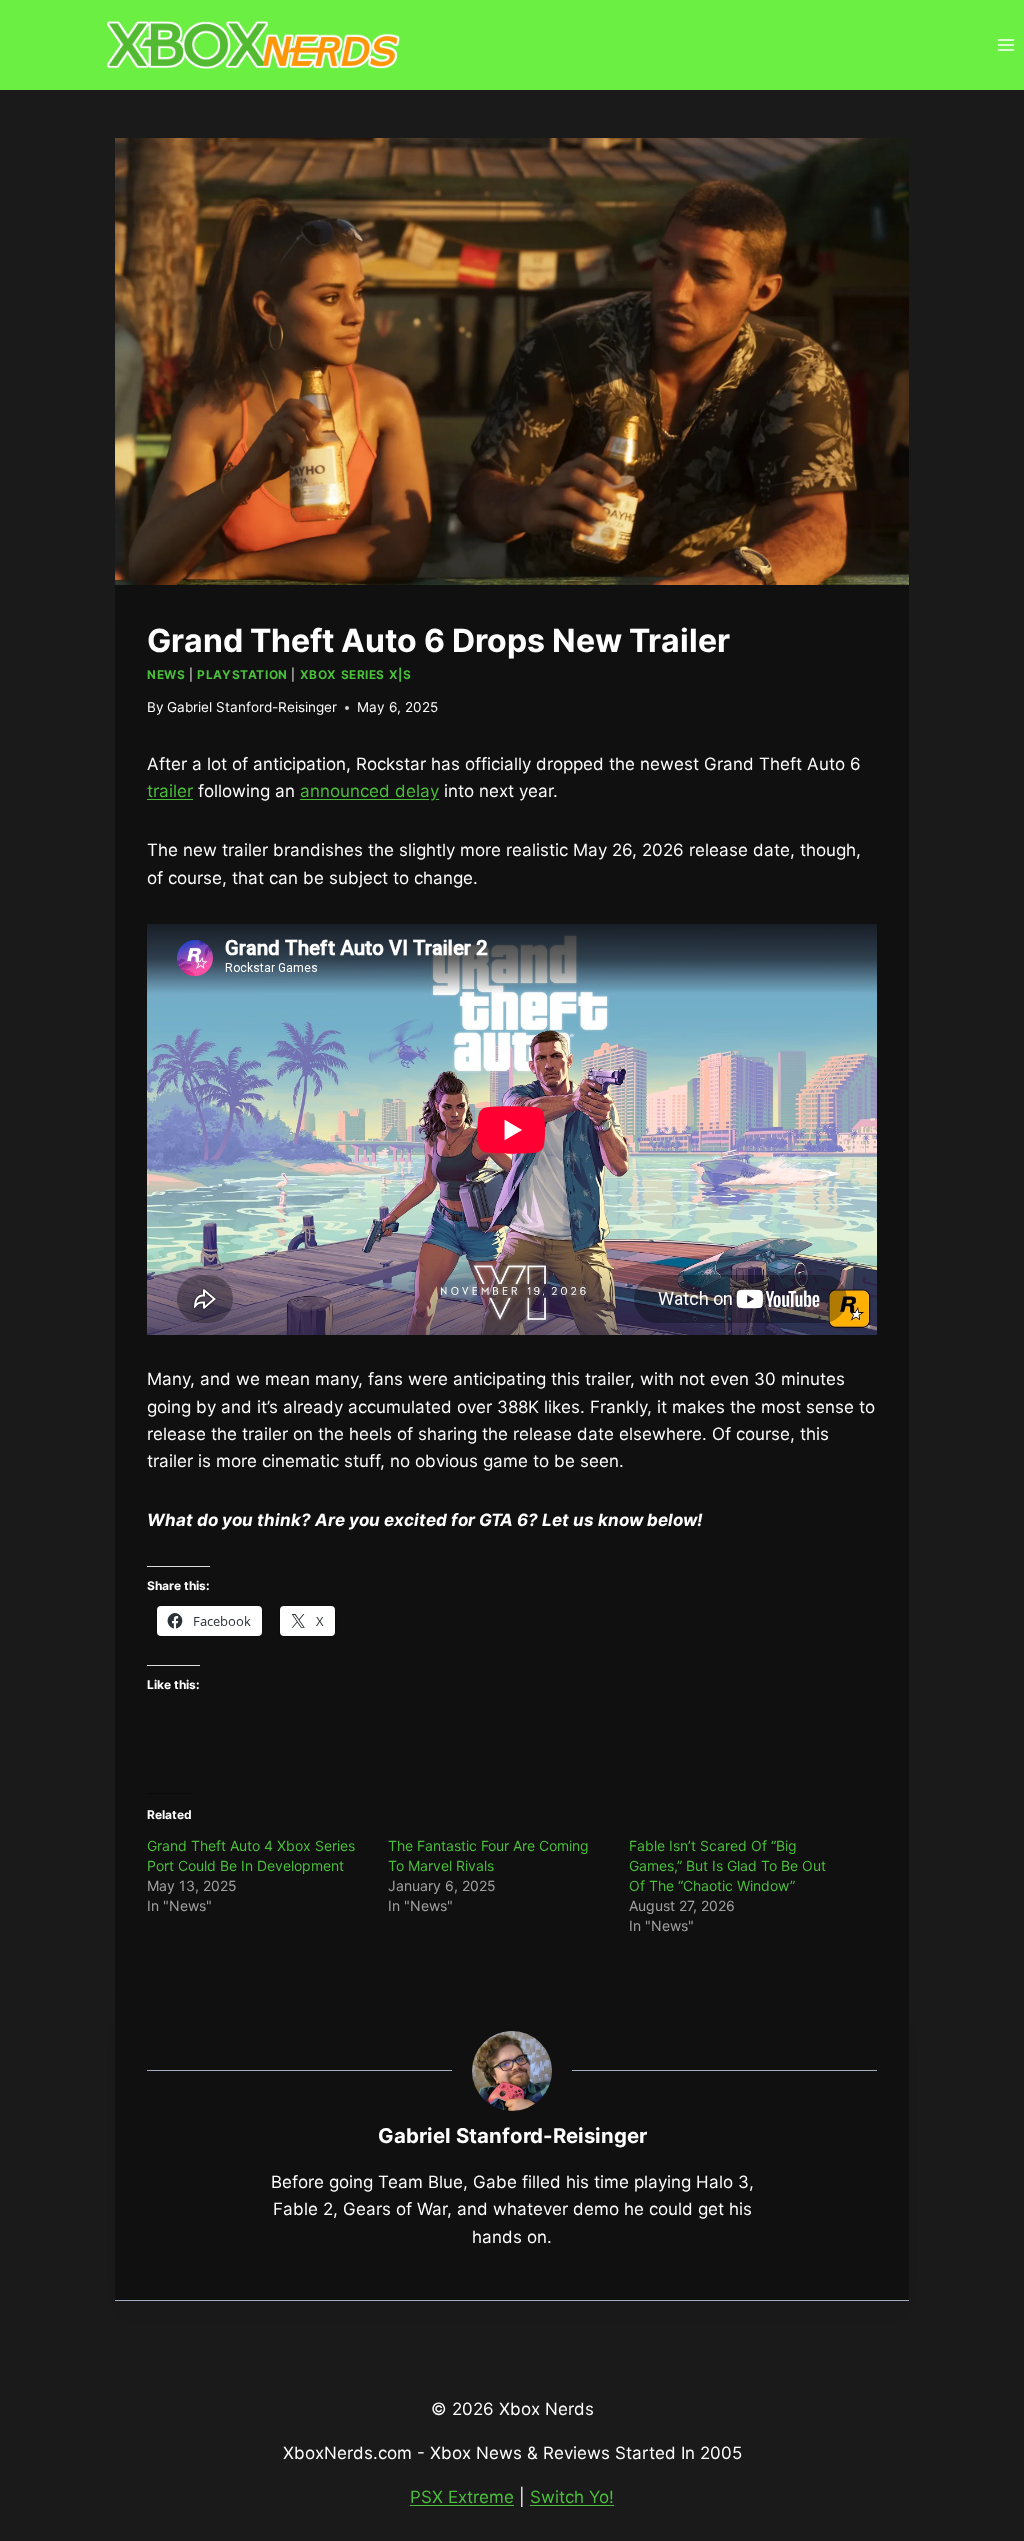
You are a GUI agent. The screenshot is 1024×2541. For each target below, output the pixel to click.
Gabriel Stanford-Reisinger (252, 707)
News (166, 674)
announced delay (369, 791)
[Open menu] (1005, 44)
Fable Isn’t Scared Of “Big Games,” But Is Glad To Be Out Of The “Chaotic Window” (727, 1865)
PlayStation (242, 674)
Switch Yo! (572, 2497)
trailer (170, 791)
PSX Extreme (462, 2497)
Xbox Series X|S (356, 674)
